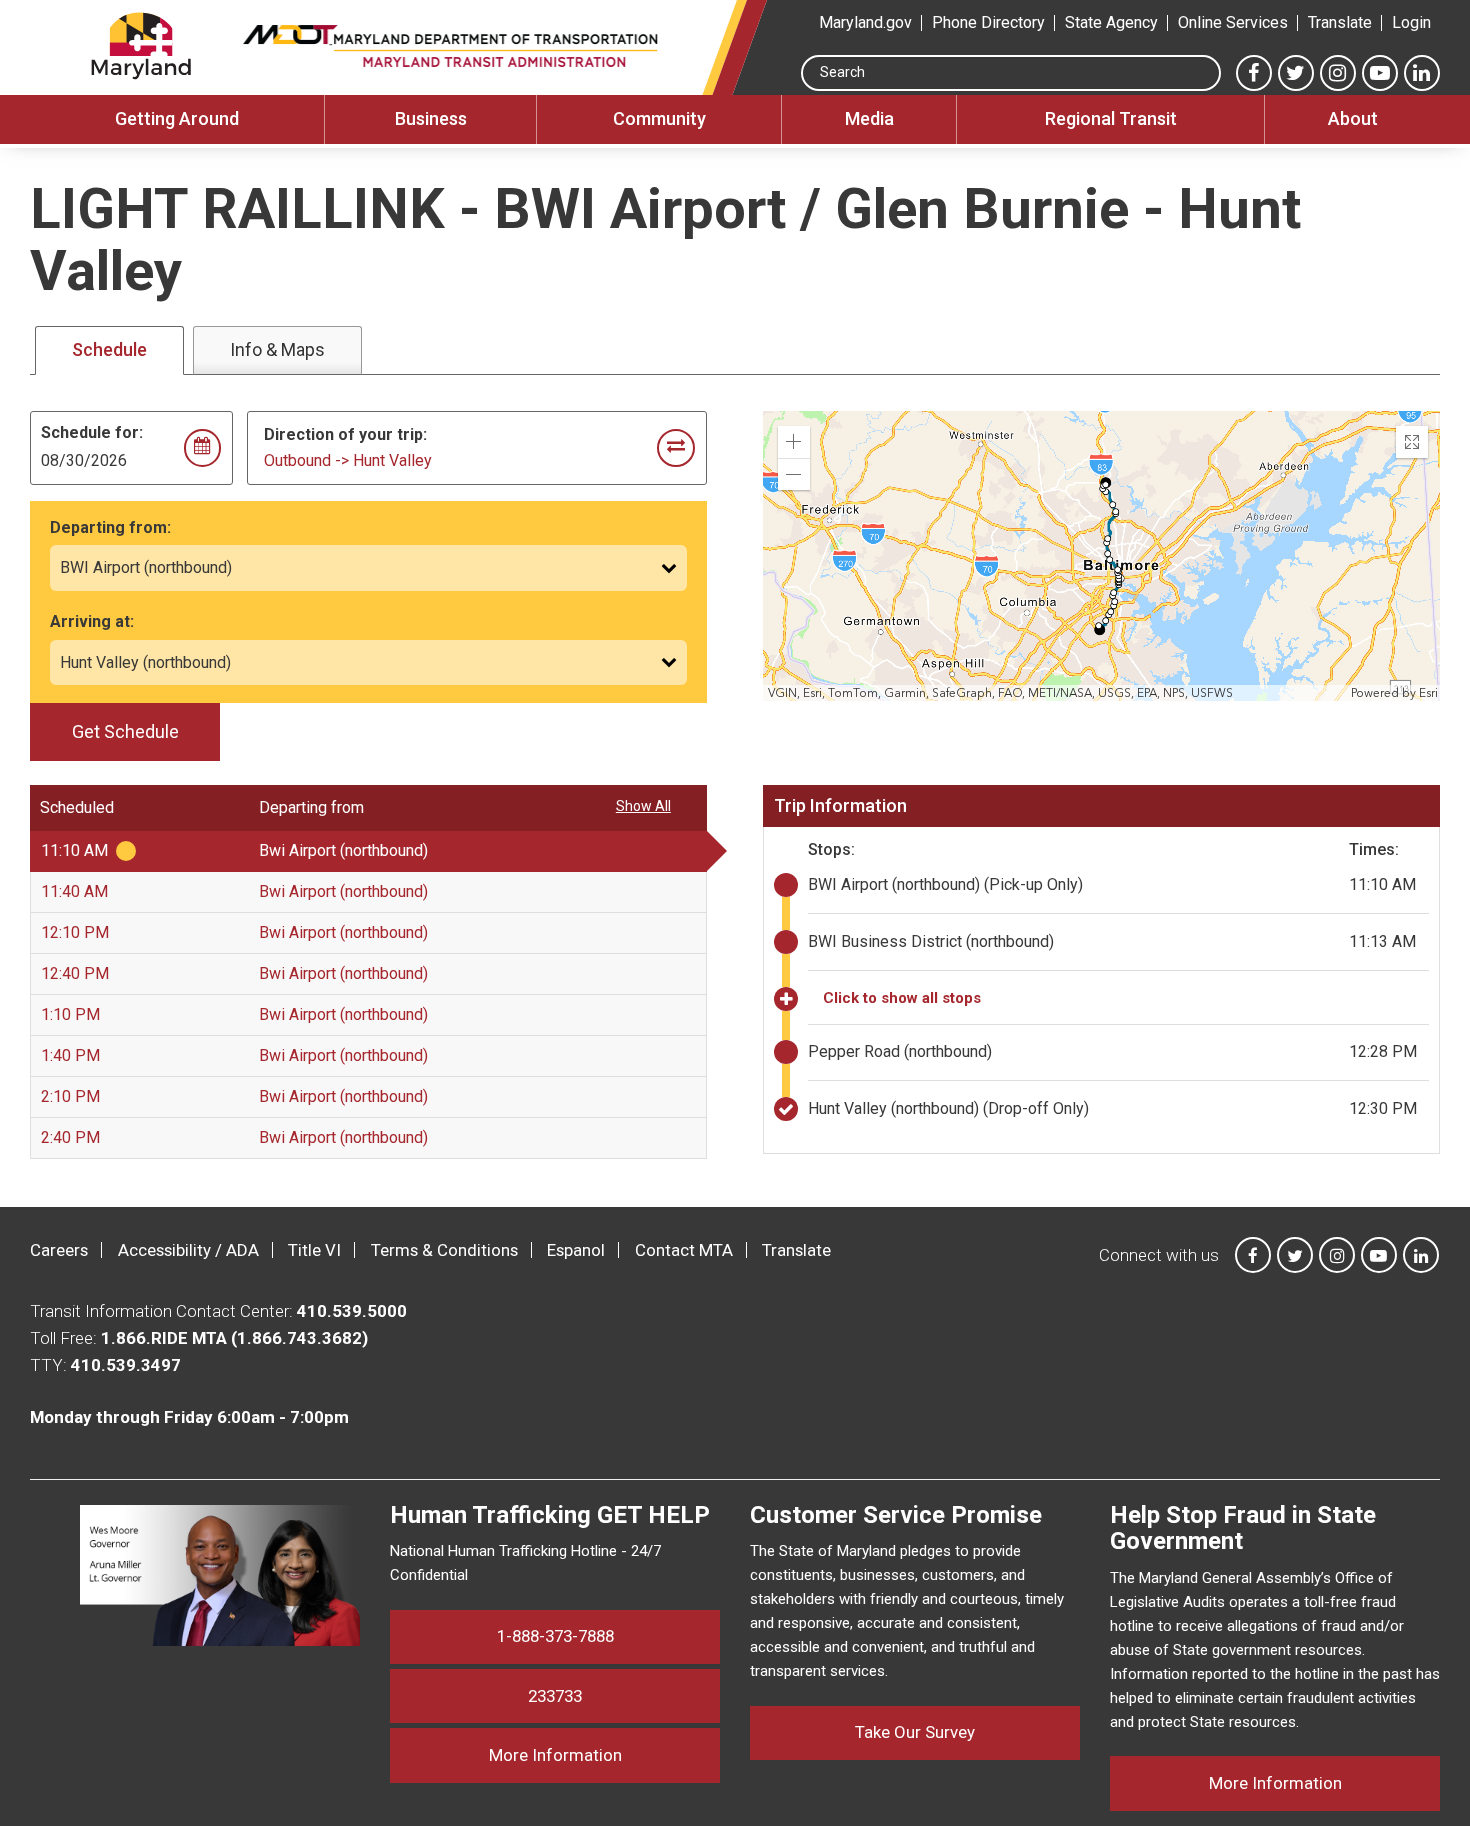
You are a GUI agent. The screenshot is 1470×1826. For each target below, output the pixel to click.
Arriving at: (92, 621)
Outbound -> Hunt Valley (348, 460)
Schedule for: (92, 432)
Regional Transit (1111, 118)
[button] (794, 442)
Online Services (1233, 22)
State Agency (1111, 22)
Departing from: (110, 527)
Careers (59, 1250)
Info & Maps (277, 349)
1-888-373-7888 (555, 1636)
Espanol (576, 1250)
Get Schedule (125, 731)
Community (659, 118)
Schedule (109, 349)
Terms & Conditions (444, 1250)
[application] (1103, 556)
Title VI (314, 1250)
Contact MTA (684, 1250)
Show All (643, 806)
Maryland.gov (865, 22)
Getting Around (177, 118)
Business (431, 118)
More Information (604, 1754)
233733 (555, 1696)
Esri (1428, 693)
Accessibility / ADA (188, 1250)
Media (869, 118)
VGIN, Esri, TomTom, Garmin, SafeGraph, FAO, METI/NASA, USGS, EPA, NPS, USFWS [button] (1000, 693)
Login (1411, 22)
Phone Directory (988, 22)
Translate (1340, 22)
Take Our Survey (915, 1732)
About (1353, 118)
